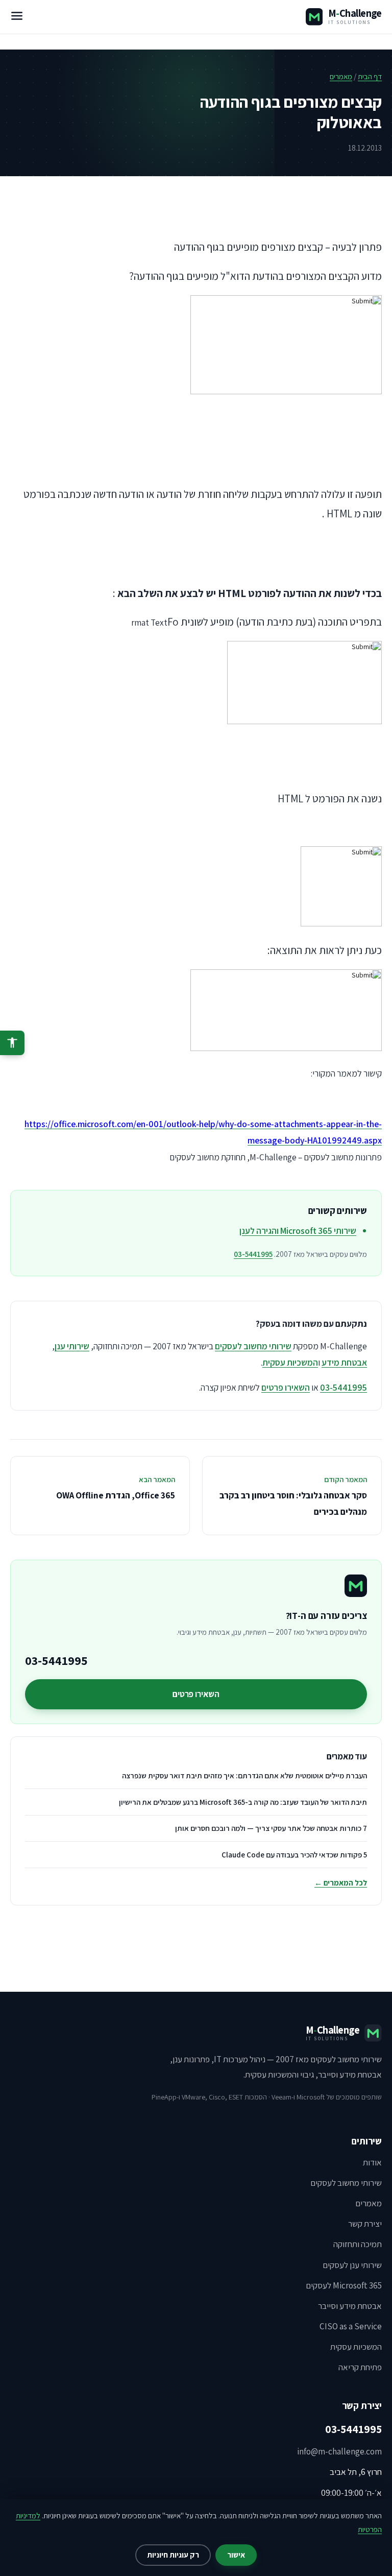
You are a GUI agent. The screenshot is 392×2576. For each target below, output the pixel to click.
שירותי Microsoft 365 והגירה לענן (298, 1231)
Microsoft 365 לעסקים (344, 2285)
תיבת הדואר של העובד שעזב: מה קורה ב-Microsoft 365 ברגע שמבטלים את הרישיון (243, 1802)
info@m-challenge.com (339, 2451)
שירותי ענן (72, 1346)
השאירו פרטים (286, 1387)
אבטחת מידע (344, 1362)
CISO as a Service (351, 2326)
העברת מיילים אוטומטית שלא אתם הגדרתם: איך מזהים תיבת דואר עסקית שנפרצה (244, 1775)
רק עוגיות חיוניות (173, 2555)
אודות (372, 2162)
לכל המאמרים (341, 1883)
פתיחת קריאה (360, 2367)
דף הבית (370, 76)
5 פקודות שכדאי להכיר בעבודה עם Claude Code (294, 1855)
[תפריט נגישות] (12, 1043)
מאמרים (341, 76)
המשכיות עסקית (290, 1362)
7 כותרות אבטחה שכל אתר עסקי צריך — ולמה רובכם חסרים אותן (271, 1828)
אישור (236, 2555)
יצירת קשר (365, 2224)
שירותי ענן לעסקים (352, 2265)
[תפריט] (17, 17)
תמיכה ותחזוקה (358, 2244)
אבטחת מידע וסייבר (350, 2306)
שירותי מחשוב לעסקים (253, 1346)
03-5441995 (253, 1254)
